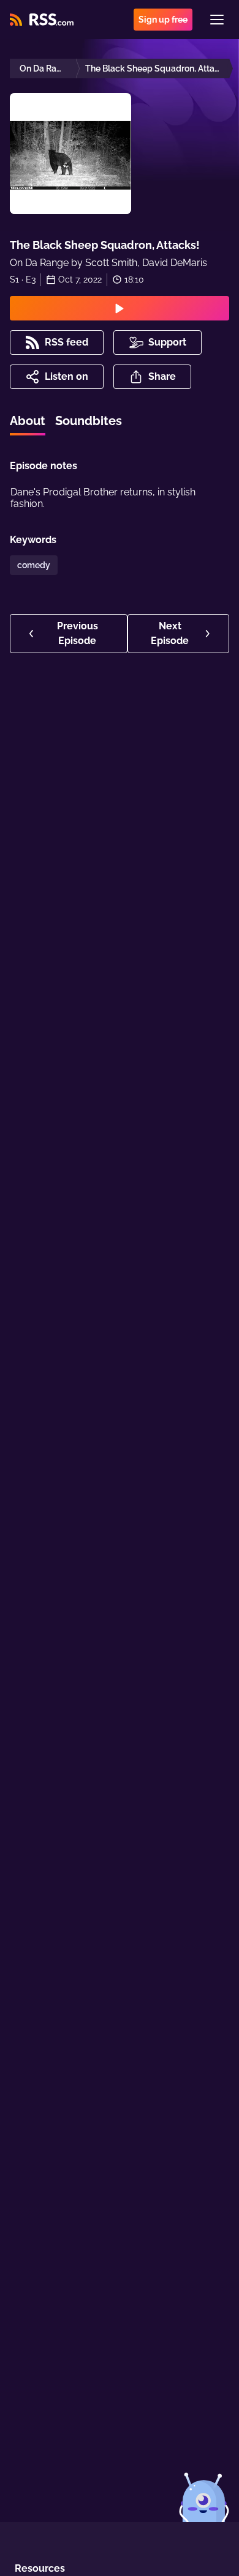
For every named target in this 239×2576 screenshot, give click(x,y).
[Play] (120, 308)
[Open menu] (217, 20)
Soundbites (89, 421)
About (28, 421)
